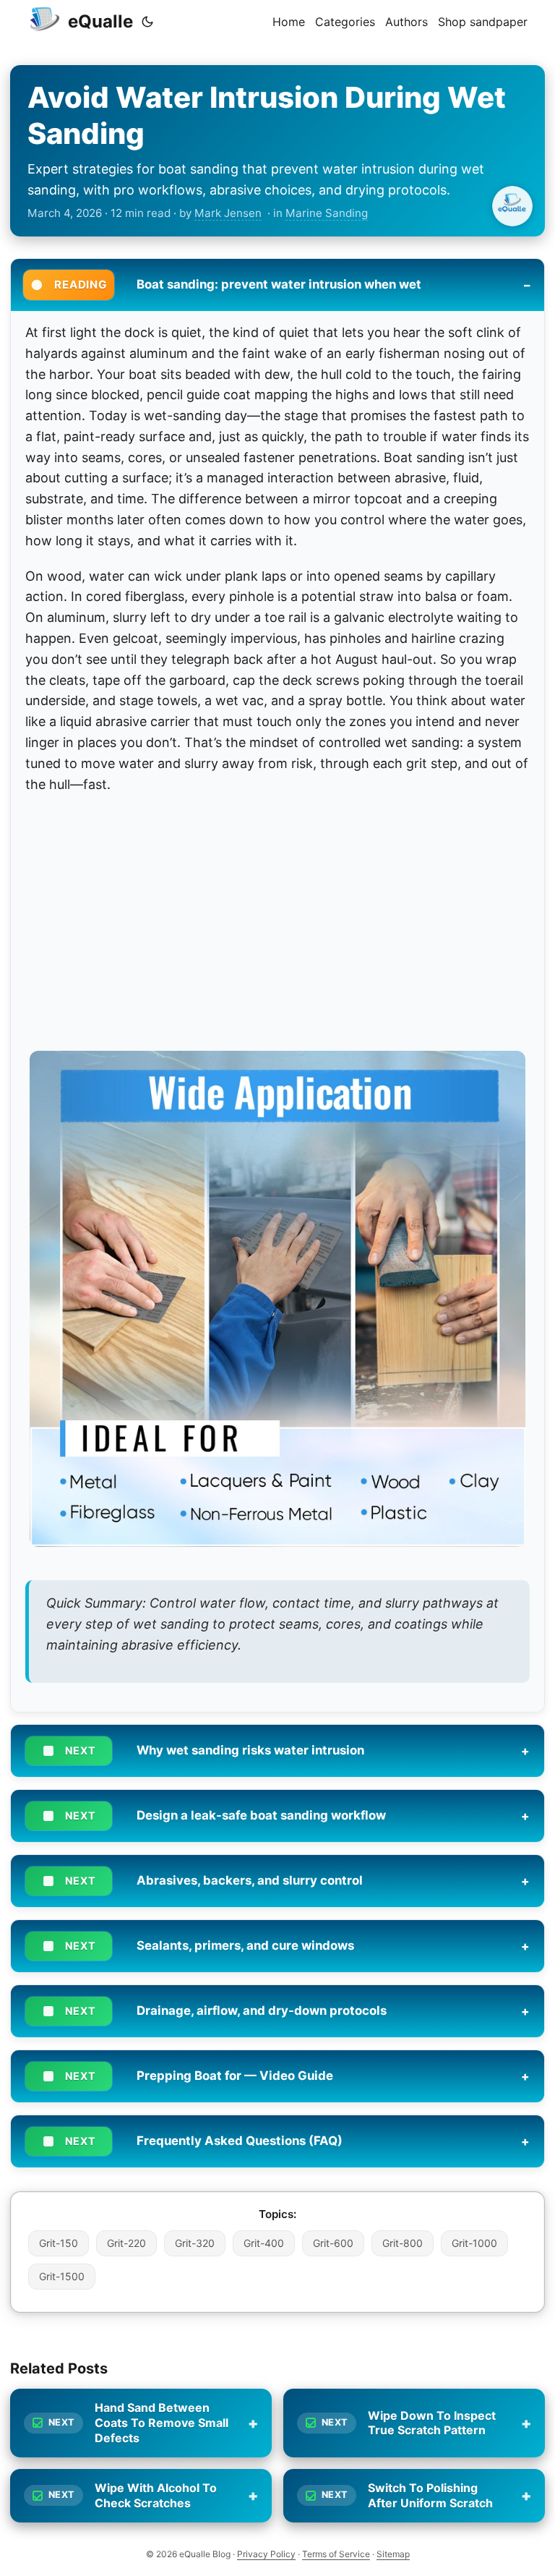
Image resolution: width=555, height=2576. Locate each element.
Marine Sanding (327, 213)
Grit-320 (195, 2243)
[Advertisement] (277, 913)
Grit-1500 (62, 2276)
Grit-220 (126, 2243)
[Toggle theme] (147, 22)
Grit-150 (59, 2243)
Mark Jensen (228, 213)
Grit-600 (333, 2243)
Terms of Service (336, 2554)
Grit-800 (403, 2243)
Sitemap (393, 2554)
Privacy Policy (266, 2554)
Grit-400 (264, 2243)
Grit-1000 (474, 2243)
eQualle (100, 21)
